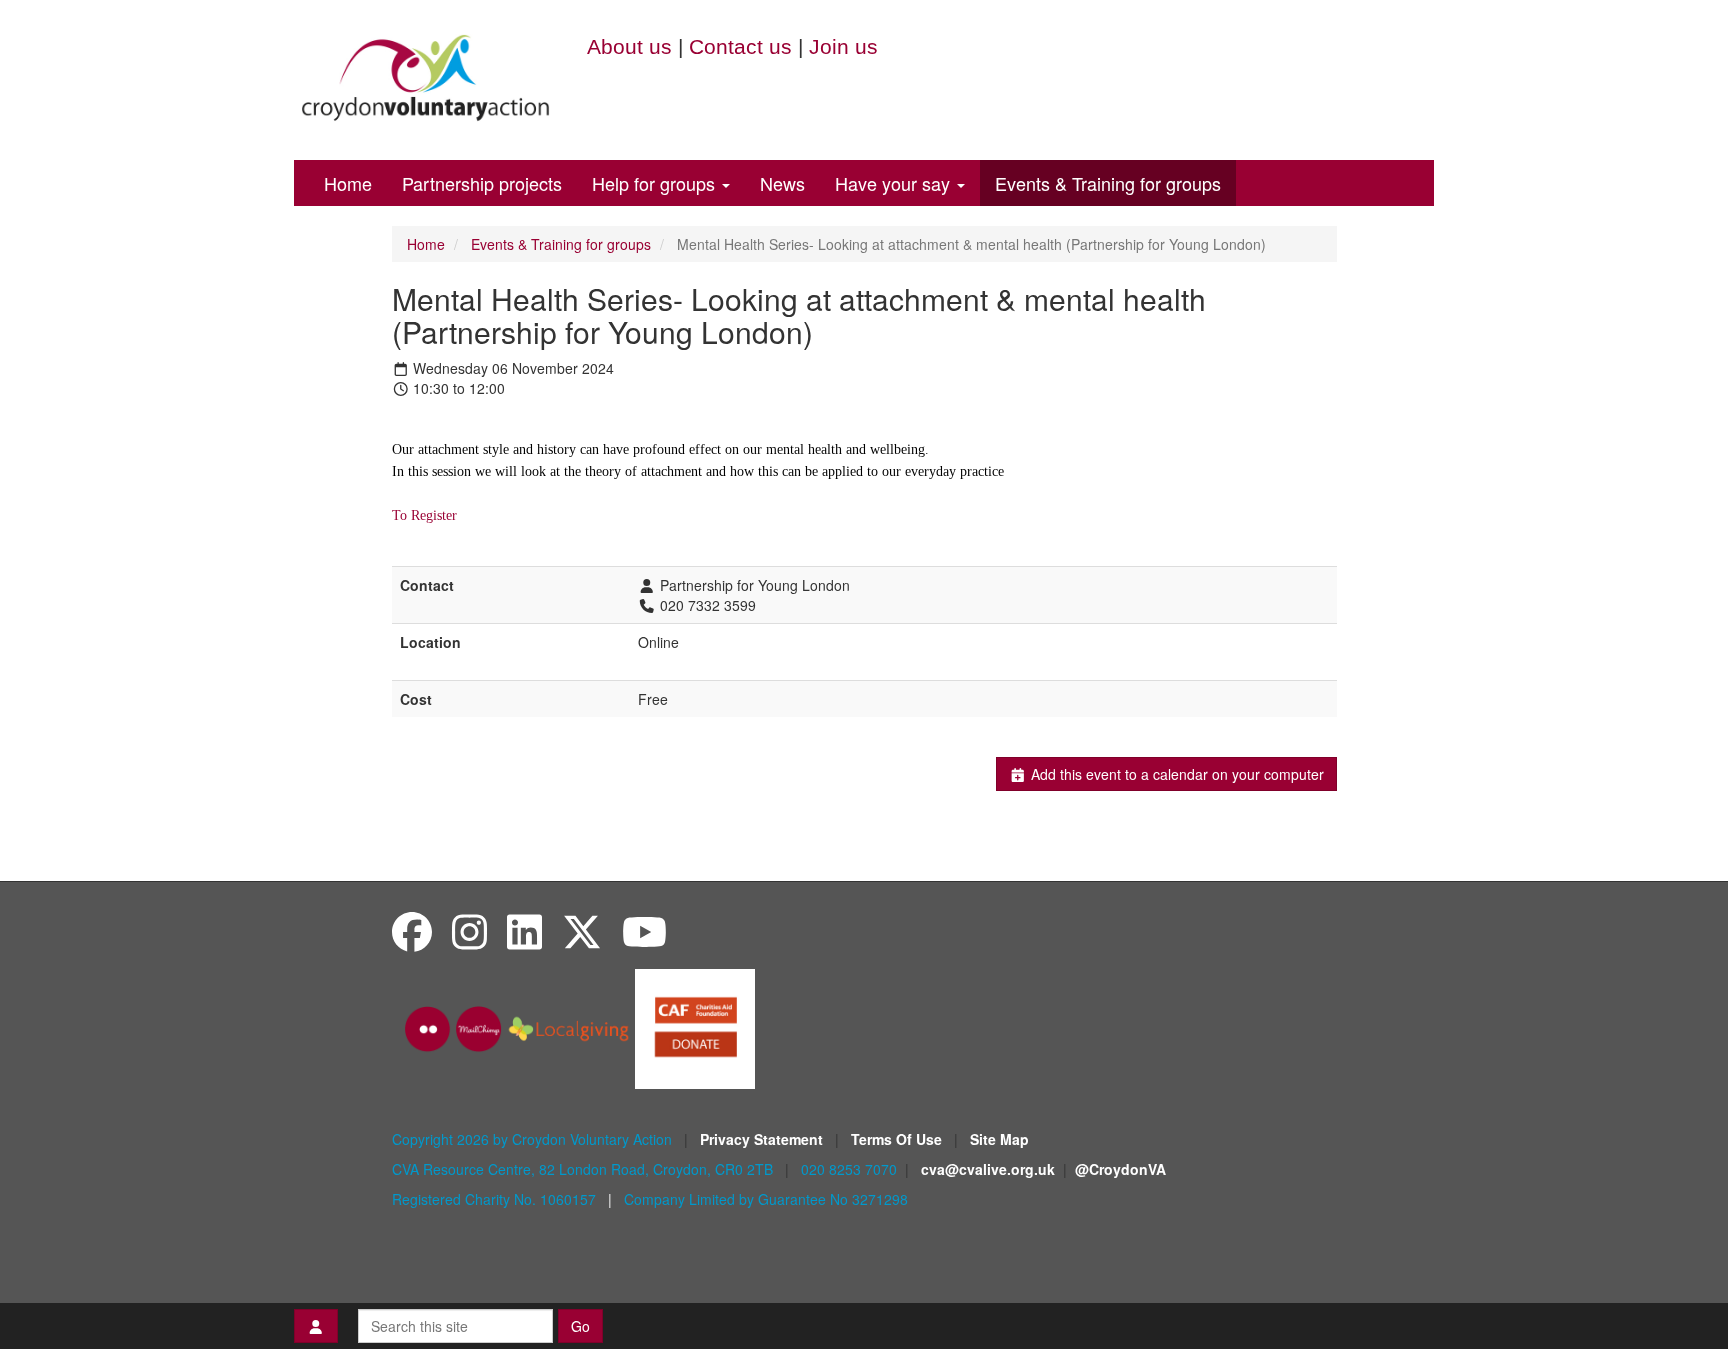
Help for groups (656, 183)
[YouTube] (644, 930)
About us (629, 46)
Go (580, 1326)
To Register (424, 515)
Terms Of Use (898, 1139)
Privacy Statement (763, 1139)
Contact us (740, 46)
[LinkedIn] (524, 930)
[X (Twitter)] (582, 930)
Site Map (999, 1139)
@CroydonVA (1120, 1169)
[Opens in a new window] (695, 1027)
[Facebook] (412, 930)
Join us (843, 46)
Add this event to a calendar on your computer (1175, 774)
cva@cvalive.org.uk (988, 1169)
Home (348, 183)
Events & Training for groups (1108, 183)
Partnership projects (482, 183)
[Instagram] (469, 930)
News (782, 183)
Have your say (895, 183)
